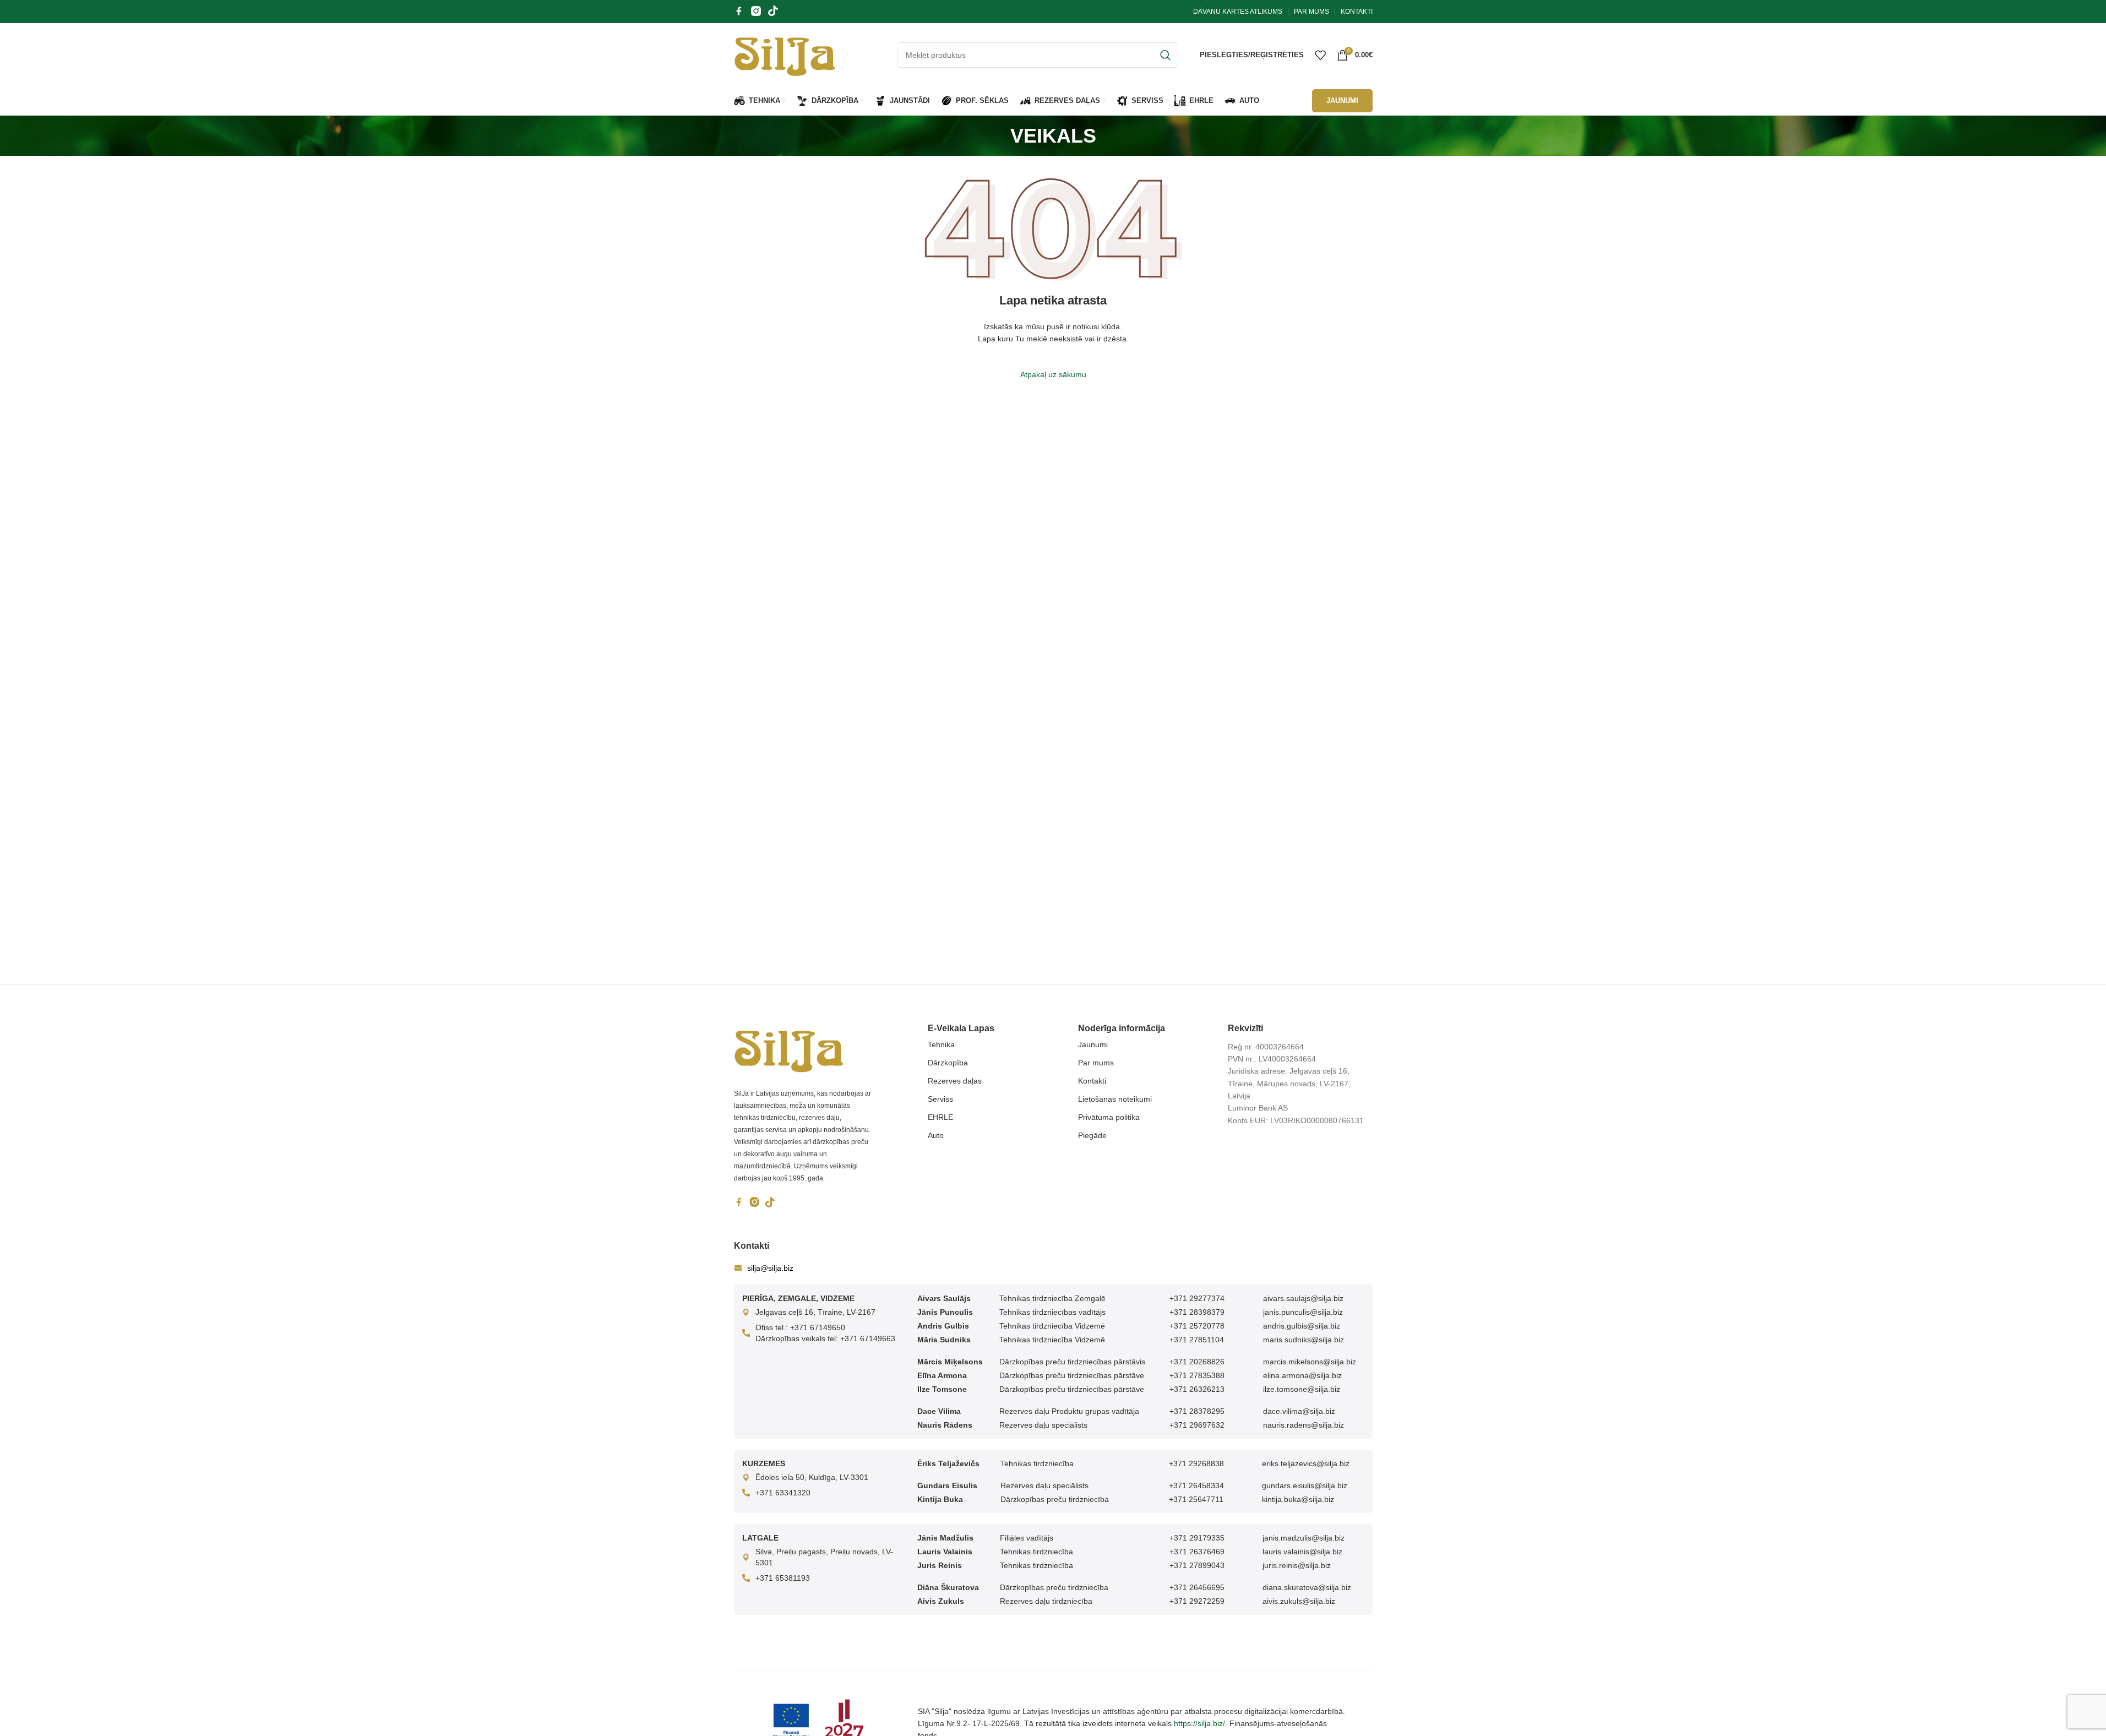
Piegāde (1092, 1135)
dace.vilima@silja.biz (1299, 1411)
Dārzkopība (948, 1063)
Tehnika (941, 1044)
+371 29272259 (1197, 1601)
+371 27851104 (1197, 1340)
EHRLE (940, 1117)
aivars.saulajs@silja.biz (1303, 1298)
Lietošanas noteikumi (1115, 1099)
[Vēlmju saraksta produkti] (1320, 55)
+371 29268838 (1196, 1463)
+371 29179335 (1197, 1538)
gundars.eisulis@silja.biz (1305, 1485)
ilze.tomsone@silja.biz (1302, 1389)
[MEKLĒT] (1166, 55)
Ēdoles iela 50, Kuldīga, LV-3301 (812, 1477)
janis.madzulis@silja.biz (1304, 1538)
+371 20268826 (1197, 1362)
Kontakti (1092, 1081)
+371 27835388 (1197, 1375)
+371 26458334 (1196, 1485)
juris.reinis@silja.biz (1297, 1565)
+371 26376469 (1197, 1552)
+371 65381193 (783, 1578)
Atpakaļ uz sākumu (1053, 374)
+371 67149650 (818, 1327)
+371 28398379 (1197, 1312)
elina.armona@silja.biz (1302, 1375)
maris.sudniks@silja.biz (1304, 1340)
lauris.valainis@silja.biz (1302, 1552)
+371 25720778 (1197, 1326)
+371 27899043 (1197, 1565)
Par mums (1096, 1063)
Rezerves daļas (955, 1081)
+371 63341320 (783, 1493)
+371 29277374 (1197, 1298)
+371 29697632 (1197, 1425)
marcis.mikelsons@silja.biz (1310, 1362)
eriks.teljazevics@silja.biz (1306, 1463)
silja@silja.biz (770, 1268)
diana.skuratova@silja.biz (1307, 1587)
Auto (936, 1135)
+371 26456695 (1197, 1587)
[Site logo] (785, 54)
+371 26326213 (1197, 1389)
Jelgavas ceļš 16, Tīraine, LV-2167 (815, 1312)
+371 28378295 (1197, 1411)
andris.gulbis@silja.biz (1302, 1326)
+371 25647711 (1196, 1499)
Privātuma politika (1109, 1117)
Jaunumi (1093, 1044)
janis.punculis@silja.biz (1303, 1312)
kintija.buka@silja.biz (1298, 1499)
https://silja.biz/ (1199, 1723)
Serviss (940, 1099)
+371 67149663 (868, 1338)
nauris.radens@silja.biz (1304, 1425)
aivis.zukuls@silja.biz (1299, 1601)
